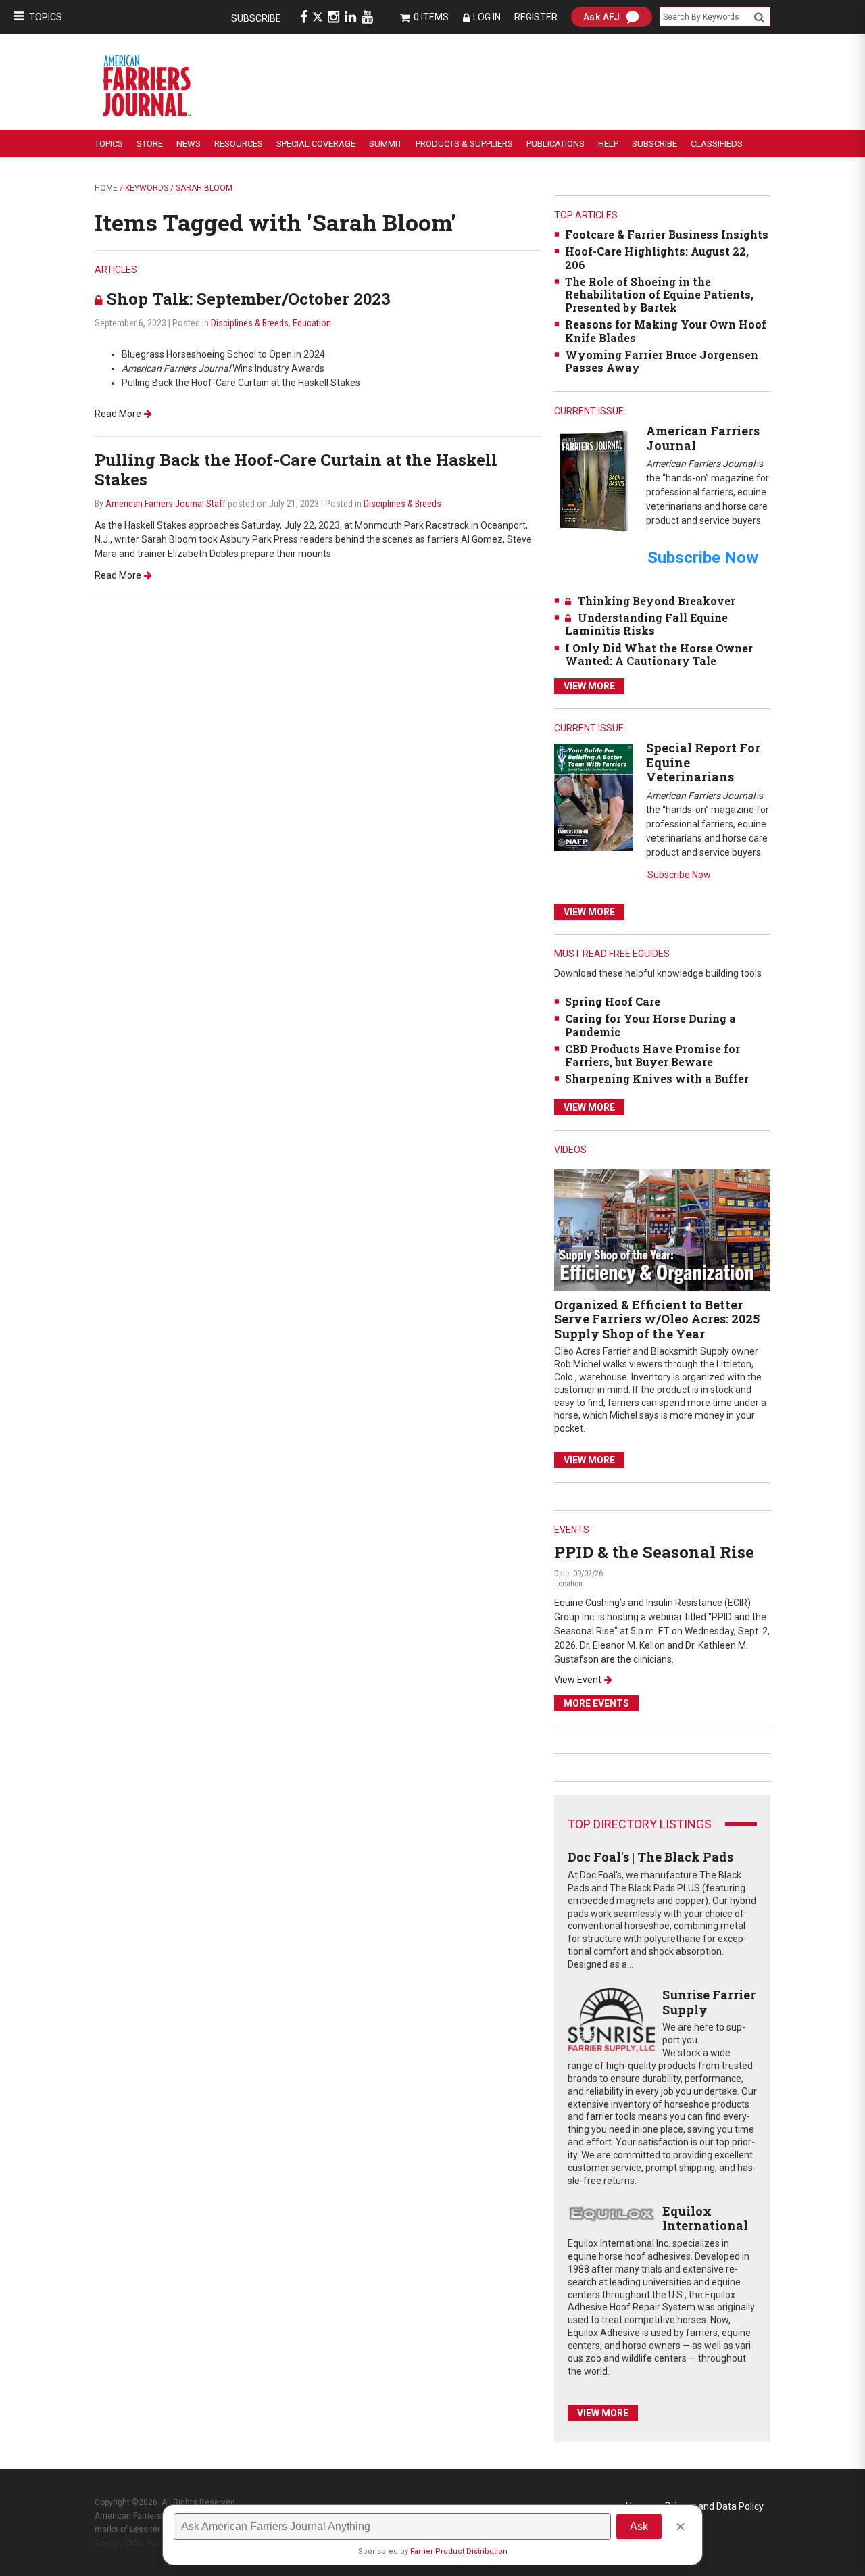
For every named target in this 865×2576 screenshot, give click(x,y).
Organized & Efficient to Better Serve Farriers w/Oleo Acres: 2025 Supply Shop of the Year (657, 1319)
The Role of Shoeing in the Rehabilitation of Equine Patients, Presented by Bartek (659, 294)
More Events (596, 1703)
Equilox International (705, 2218)
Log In (487, 17)
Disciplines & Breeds (250, 323)
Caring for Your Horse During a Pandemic (650, 1025)
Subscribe (256, 18)
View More (589, 686)
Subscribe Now (679, 875)
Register (536, 17)
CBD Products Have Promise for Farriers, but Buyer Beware (652, 1055)
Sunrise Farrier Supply (709, 2002)
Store (150, 144)
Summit (386, 144)
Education (312, 323)
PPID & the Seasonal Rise (654, 1552)
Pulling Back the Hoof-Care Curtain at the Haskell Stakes (296, 469)
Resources (239, 144)
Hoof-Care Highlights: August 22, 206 (657, 258)
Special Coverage (316, 144)
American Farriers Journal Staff (166, 504)
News (189, 144)
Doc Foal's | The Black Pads (650, 1857)
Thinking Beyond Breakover (657, 601)
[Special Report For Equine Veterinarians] (594, 797)
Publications (555, 144)
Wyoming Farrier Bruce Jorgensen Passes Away (662, 361)
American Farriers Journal (703, 438)
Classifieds (717, 144)
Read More (118, 414)
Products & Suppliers (464, 144)
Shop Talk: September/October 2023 (249, 299)
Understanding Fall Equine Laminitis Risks (646, 624)
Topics (46, 17)
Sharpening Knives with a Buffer (657, 1078)
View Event (578, 1680)
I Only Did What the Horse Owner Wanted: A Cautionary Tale (659, 654)
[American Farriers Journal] (594, 480)
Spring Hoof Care (613, 1001)
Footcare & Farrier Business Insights (667, 234)
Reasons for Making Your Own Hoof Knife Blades (666, 331)
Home (106, 188)
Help (608, 144)
